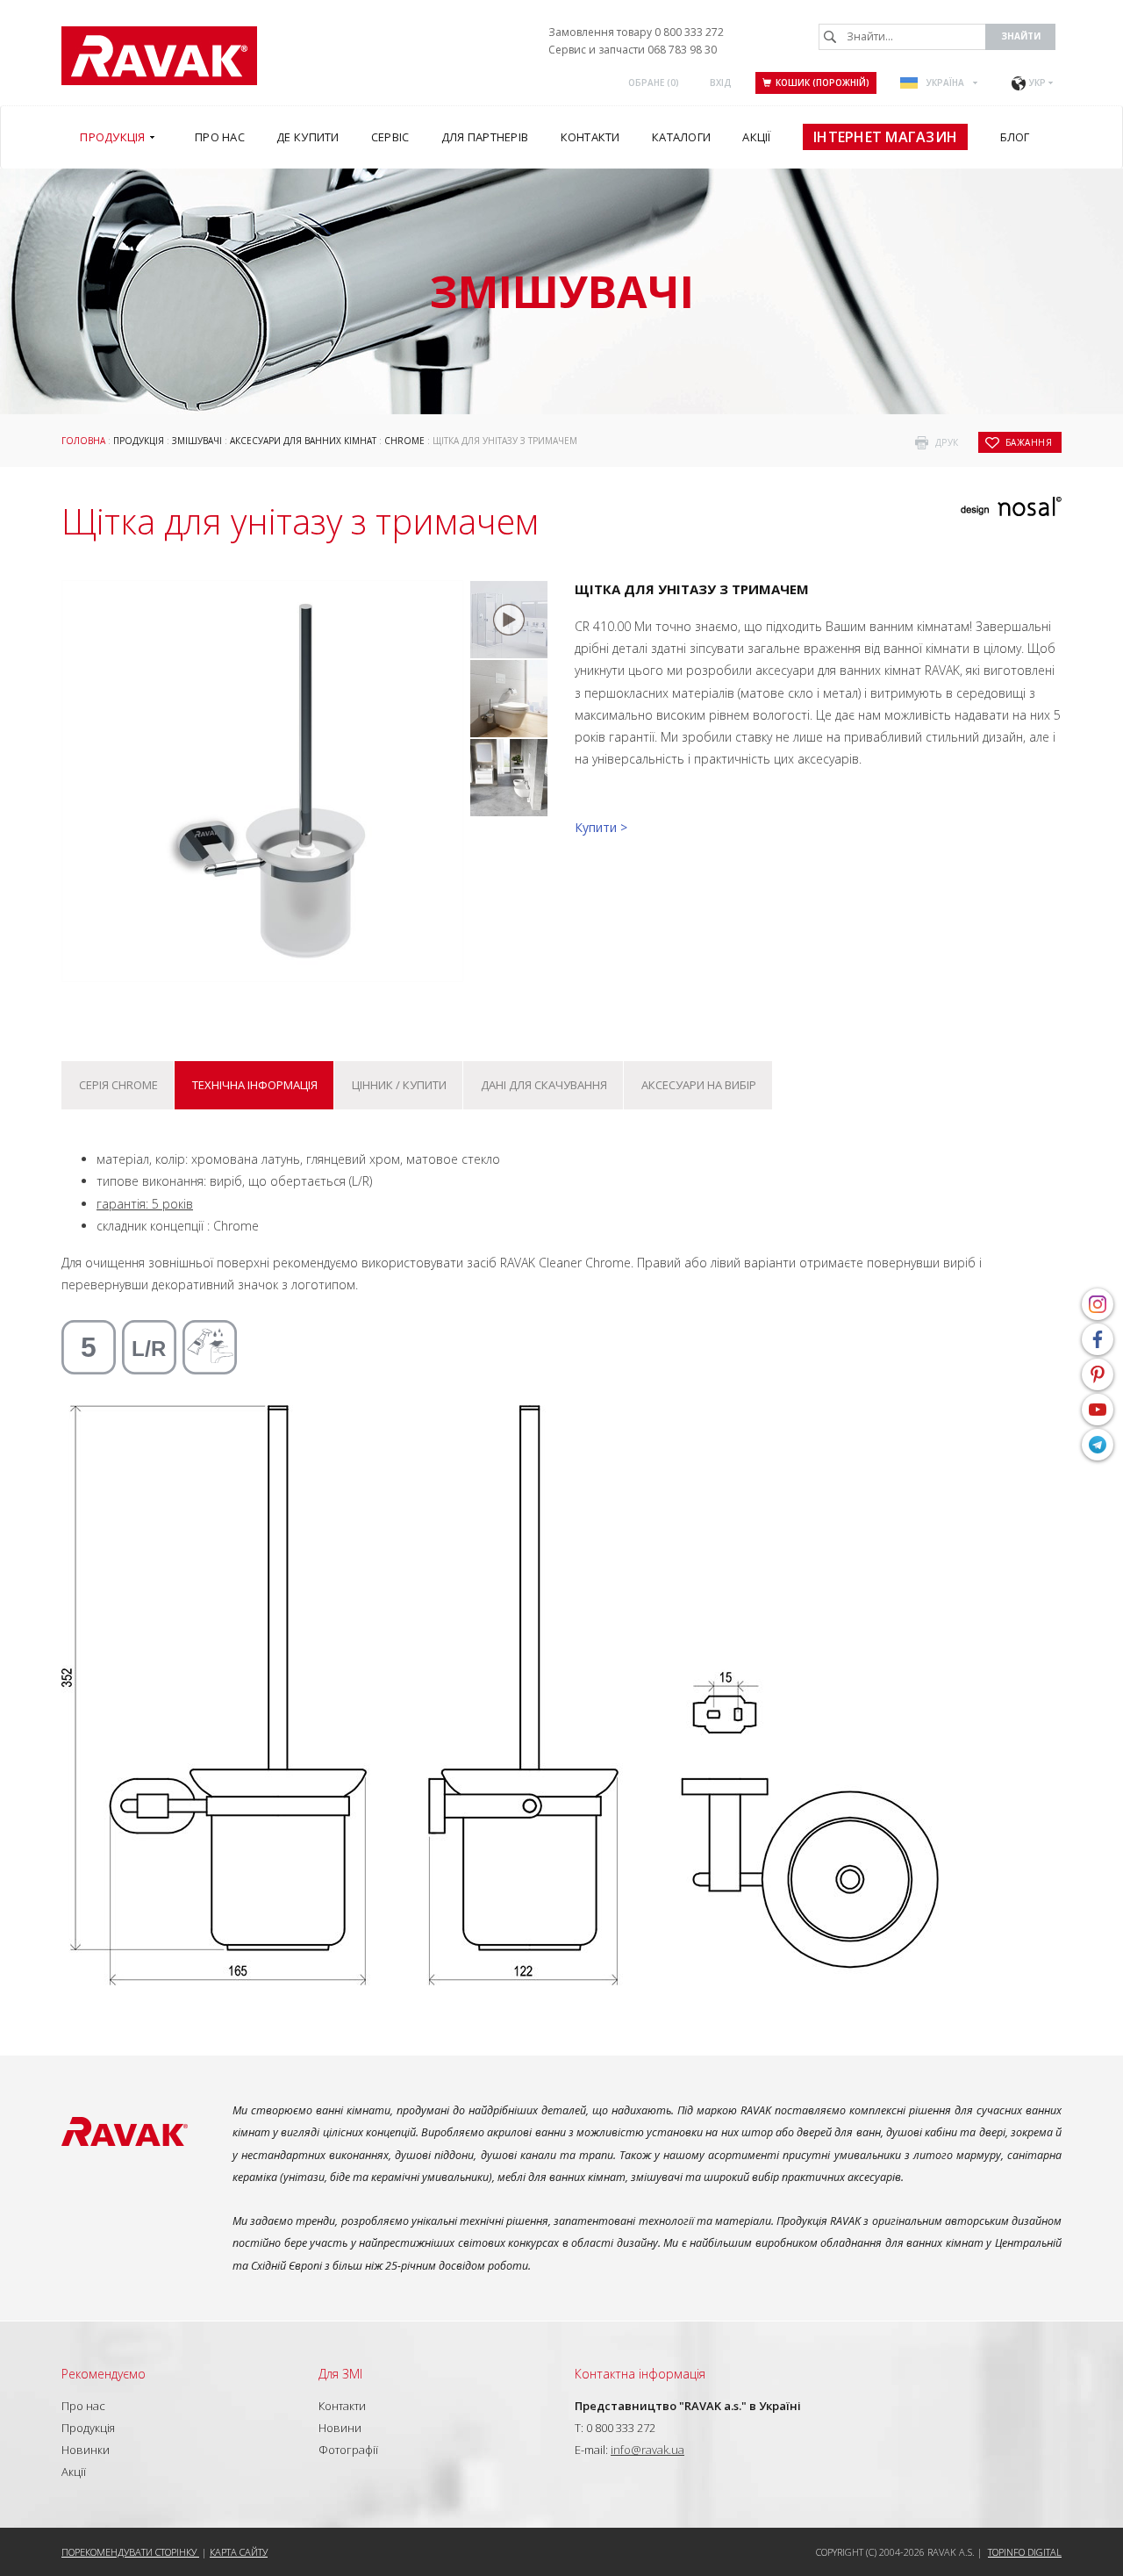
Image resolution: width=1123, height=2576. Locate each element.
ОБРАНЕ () (654, 83)
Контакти (342, 2406)
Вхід (721, 83)
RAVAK (159, 56)
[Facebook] (1098, 1339)
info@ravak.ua (647, 2450)
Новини (340, 2428)
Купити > (601, 827)
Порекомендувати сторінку (130, 2552)
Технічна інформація (255, 1085)
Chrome (404, 441)
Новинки (86, 2450)
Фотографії (348, 2450)
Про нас (83, 2406)
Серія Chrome (118, 1085)
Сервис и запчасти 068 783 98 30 (633, 50)
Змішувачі (197, 441)
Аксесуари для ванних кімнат (303, 441)
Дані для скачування (544, 1085)
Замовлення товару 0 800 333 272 (636, 32)
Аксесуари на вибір (699, 1085)
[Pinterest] (1098, 1374)
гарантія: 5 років (145, 1204)
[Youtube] (1098, 1410)
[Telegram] (1098, 1445)
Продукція (139, 441)
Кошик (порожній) (823, 83)
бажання (1029, 442)
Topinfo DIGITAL (1025, 2552)
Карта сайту (239, 2552)
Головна (83, 441)
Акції (74, 2472)
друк (947, 442)
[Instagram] (1098, 1304)
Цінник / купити (399, 1085)
